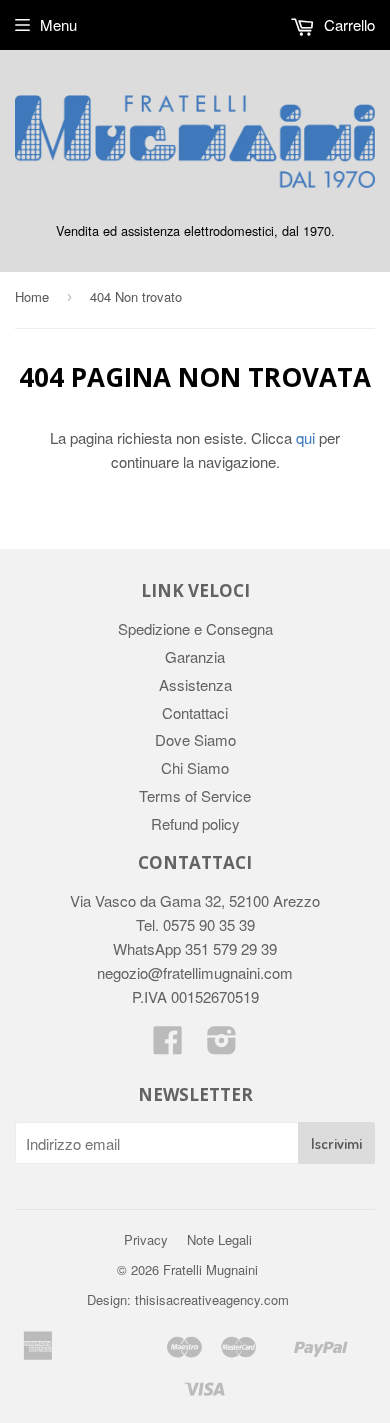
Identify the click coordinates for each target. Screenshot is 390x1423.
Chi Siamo (195, 767)
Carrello (347, 24)
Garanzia (195, 656)
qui (305, 437)
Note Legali (219, 1239)
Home (32, 296)
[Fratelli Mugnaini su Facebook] (168, 1045)
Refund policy (195, 823)
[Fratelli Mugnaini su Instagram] (222, 1045)
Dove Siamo (195, 739)
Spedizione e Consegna (195, 628)
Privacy (146, 1239)
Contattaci (195, 712)
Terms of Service (195, 795)
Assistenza (195, 684)
